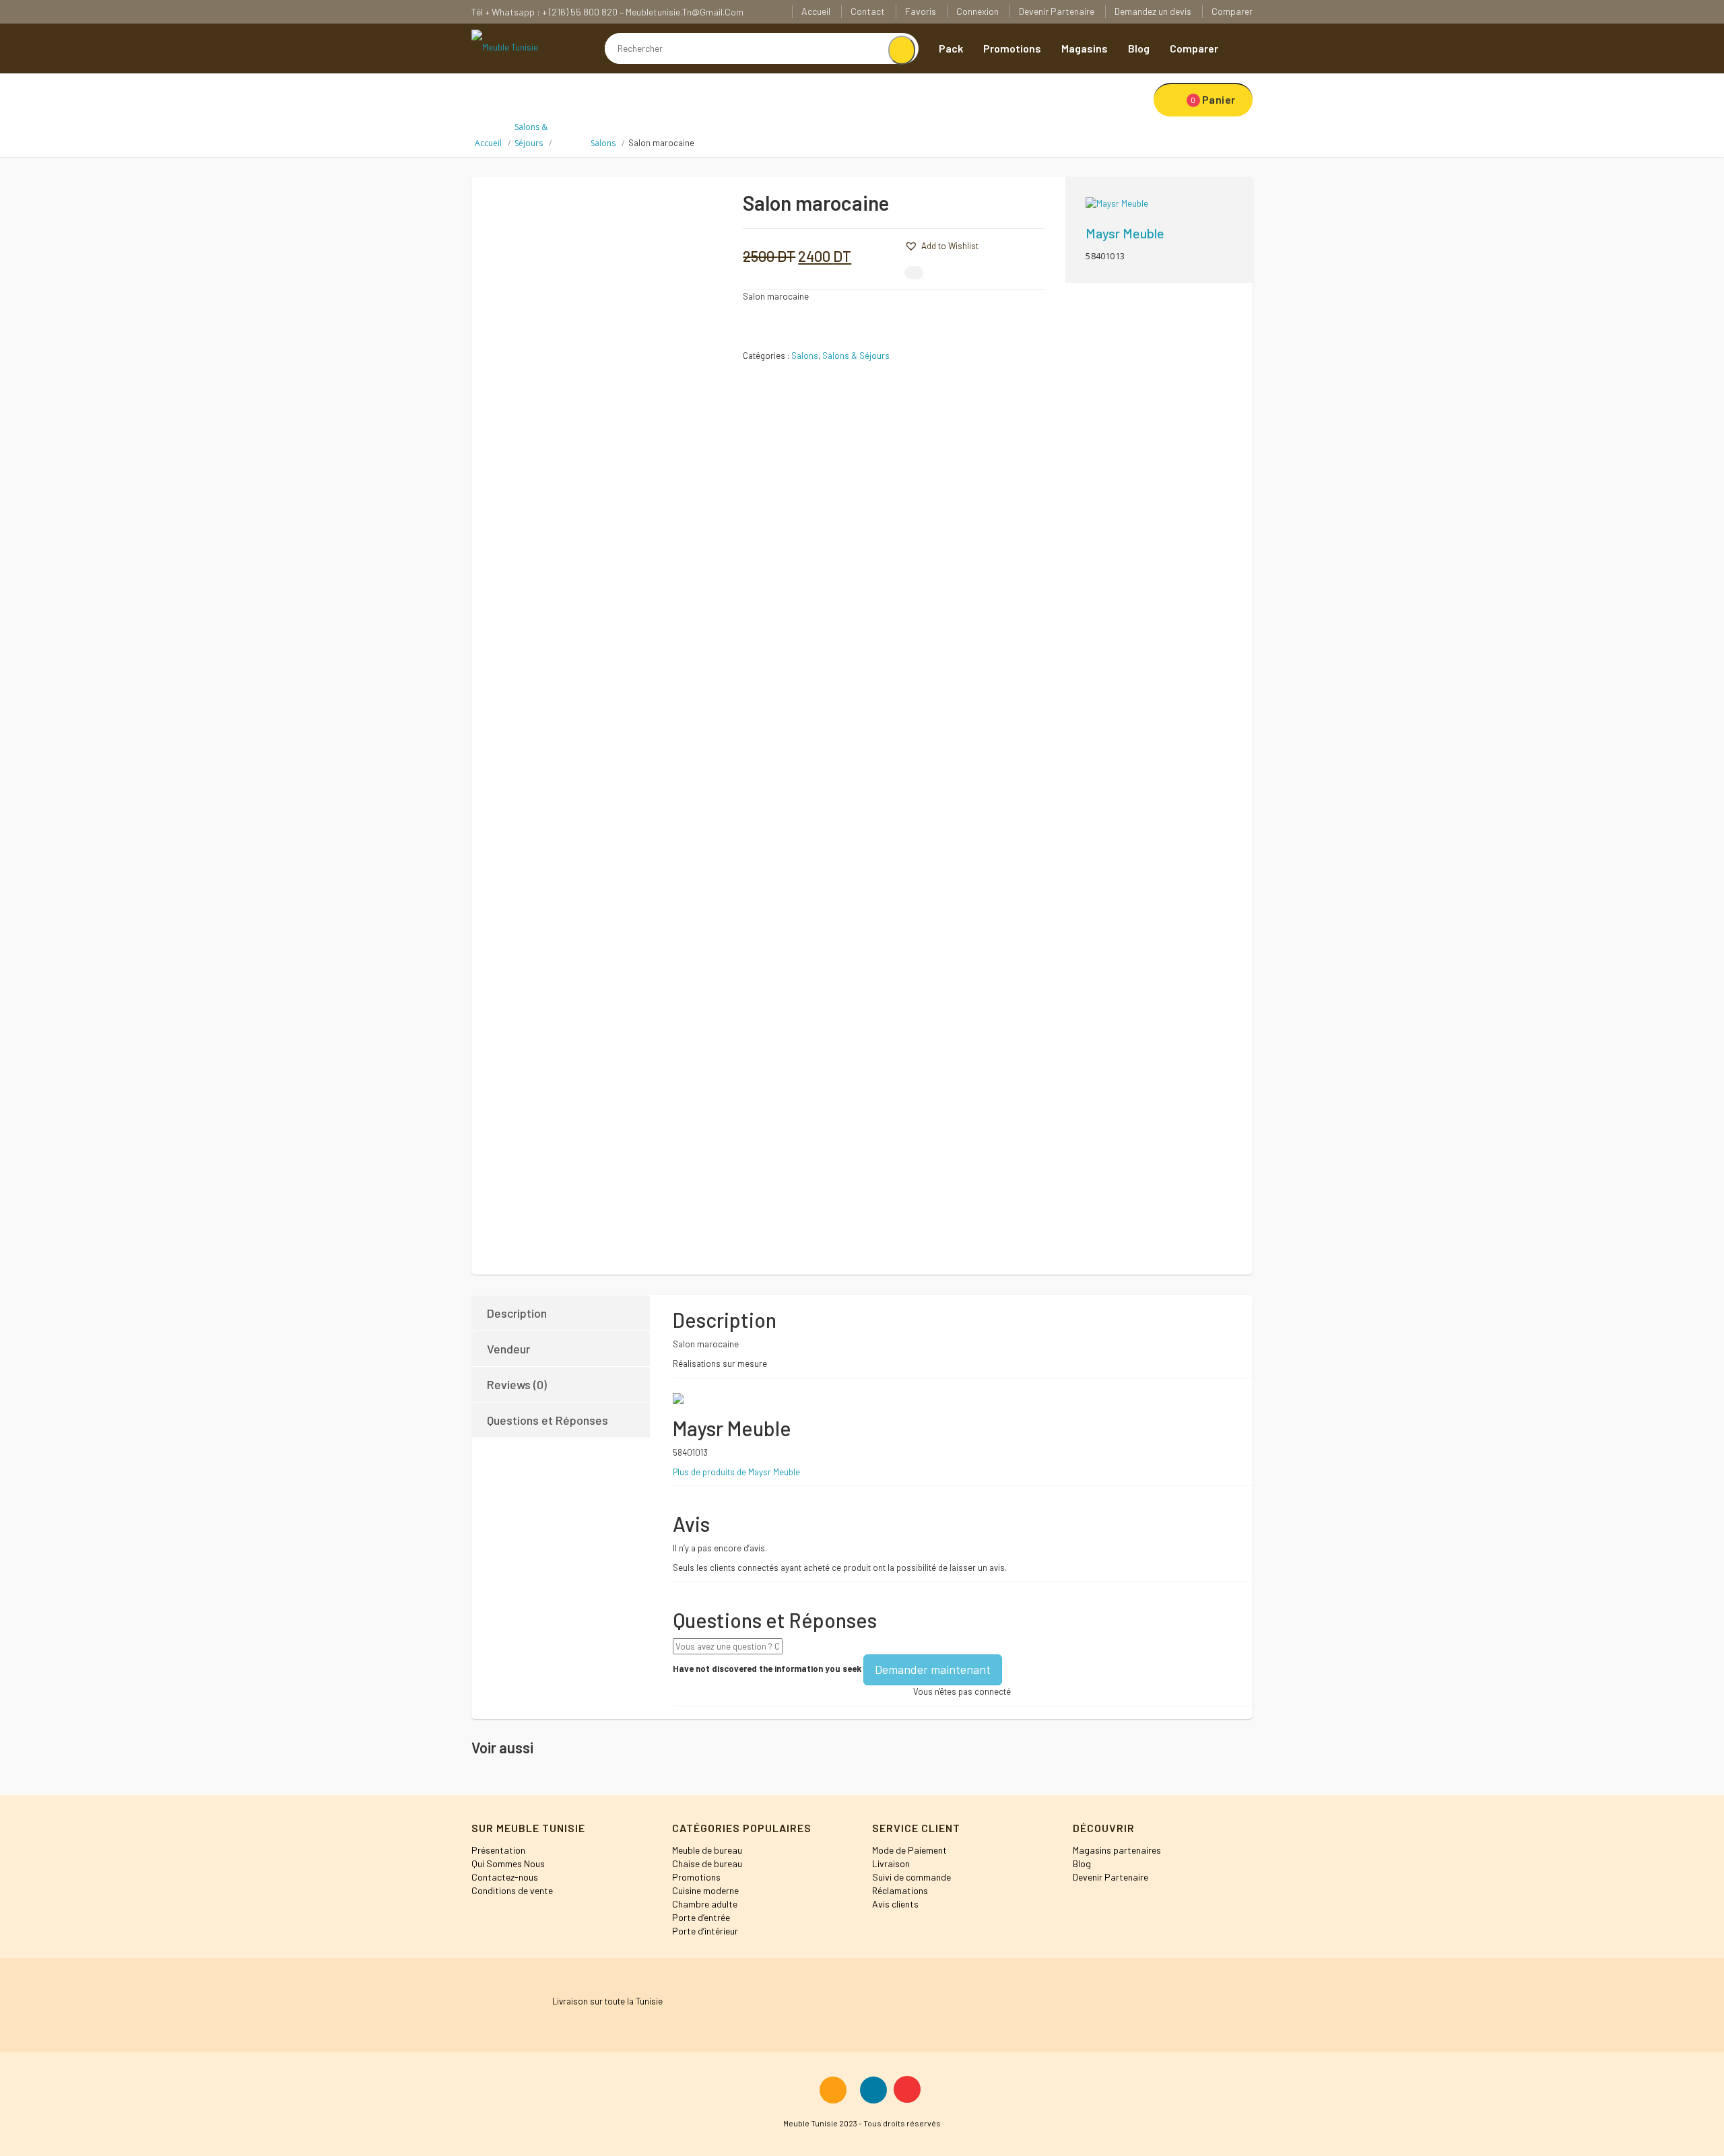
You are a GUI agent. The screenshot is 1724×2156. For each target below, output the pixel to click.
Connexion (977, 11)
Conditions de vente (512, 1890)
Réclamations (900, 1890)
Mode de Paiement (909, 1850)
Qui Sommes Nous (508, 1863)
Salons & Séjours (856, 356)
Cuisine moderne (705, 1890)
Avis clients (895, 1904)
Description (517, 1313)
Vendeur (508, 1349)
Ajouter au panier (1002, 208)
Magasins (1085, 48)
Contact (868, 11)
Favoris (921, 11)
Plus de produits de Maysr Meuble (736, 1472)
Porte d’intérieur (705, 1931)
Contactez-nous (505, 1877)
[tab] (562, 1313)
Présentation (498, 1850)
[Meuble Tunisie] (505, 46)
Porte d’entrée (701, 1917)
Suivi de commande (911, 1877)
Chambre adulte (705, 1904)
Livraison (891, 1863)
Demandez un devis (1153, 11)
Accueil (816, 11)
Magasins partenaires (1117, 1850)
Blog (1139, 48)
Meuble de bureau (707, 1850)
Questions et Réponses (548, 1420)
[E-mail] (914, 273)
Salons (603, 143)
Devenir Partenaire (1057, 11)
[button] (884, 244)
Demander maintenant (933, 1669)
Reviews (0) (517, 1384)
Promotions (1012, 48)
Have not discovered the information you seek (767, 1669)
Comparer (1232, 11)
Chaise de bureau (707, 1863)
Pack (951, 48)
